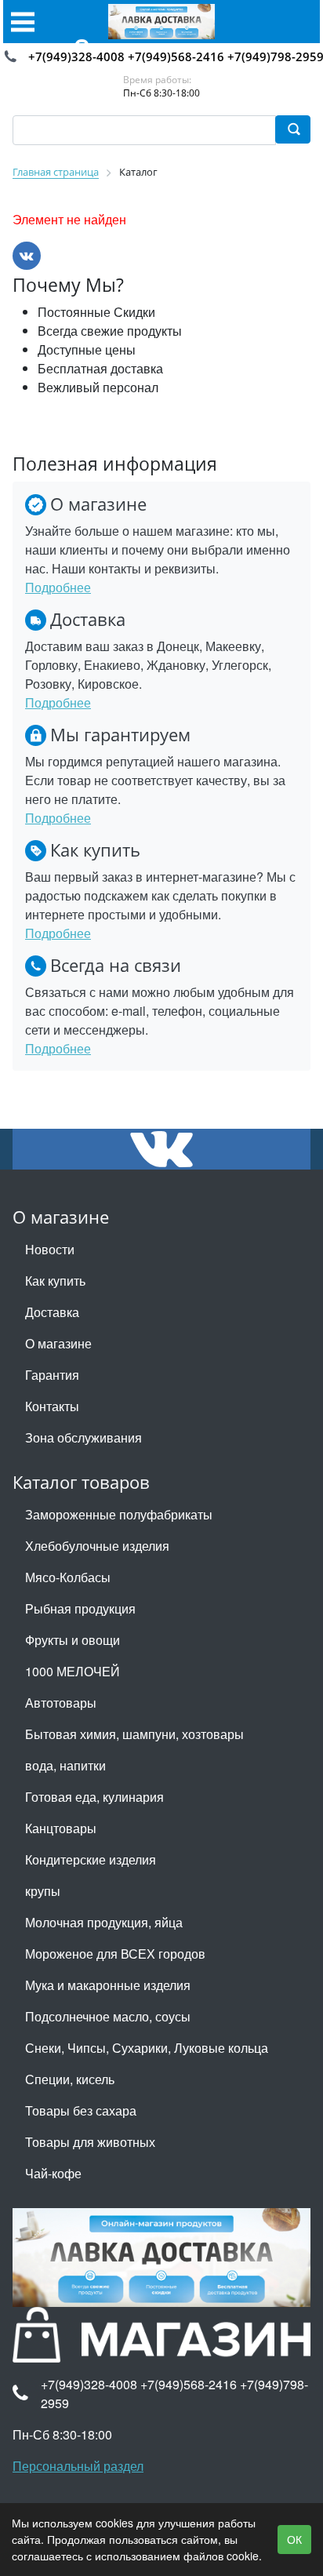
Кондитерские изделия (91, 1859)
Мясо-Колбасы (68, 1577)
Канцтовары (61, 1828)
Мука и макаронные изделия (108, 1985)
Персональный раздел (78, 2466)
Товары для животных (90, 2142)
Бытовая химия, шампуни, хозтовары (134, 1734)
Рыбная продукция (80, 1608)
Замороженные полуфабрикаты (119, 1514)
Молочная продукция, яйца (104, 1922)
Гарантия (52, 1375)
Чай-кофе (53, 2173)
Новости (50, 1249)
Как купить (55, 1281)
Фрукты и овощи (73, 1640)
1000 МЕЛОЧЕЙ (73, 1671)
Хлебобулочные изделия (97, 1546)
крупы (43, 1891)
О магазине (58, 1343)
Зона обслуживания (83, 1437)
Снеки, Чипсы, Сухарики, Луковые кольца (147, 2048)
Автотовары (61, 1703)
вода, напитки (65, 1765)
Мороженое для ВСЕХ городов (115, 1954)
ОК (294, 2539)
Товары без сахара (81, 2110)
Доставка (52, 1312)
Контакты (52, 1406)
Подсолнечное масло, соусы (108, 2016)
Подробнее (58, 587)
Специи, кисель (70, 2079)
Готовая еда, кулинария (94, 1797)
